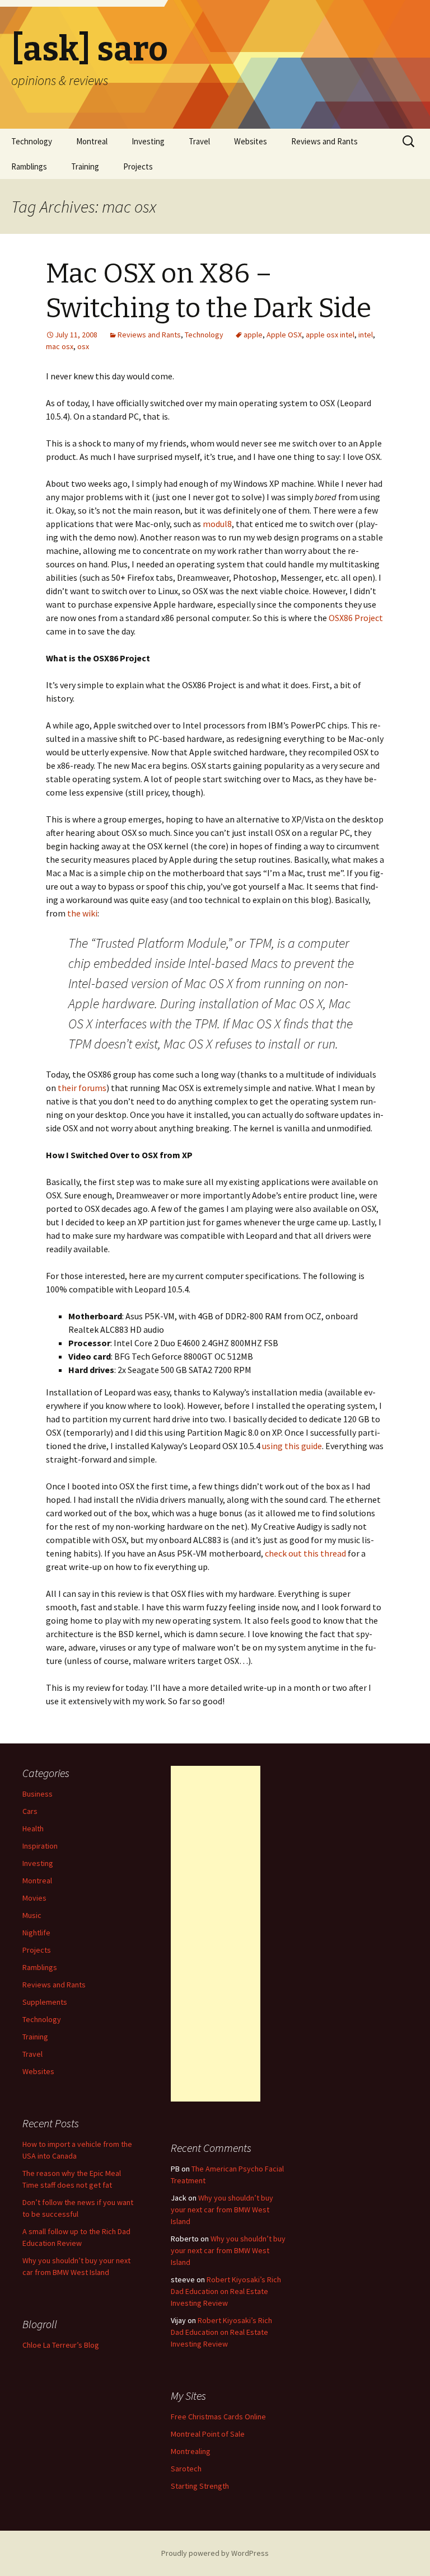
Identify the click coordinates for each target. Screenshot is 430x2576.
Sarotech (186, 2469)
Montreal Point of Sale (208, 2434)
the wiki (82, 913)
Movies (34, 1898)
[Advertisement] (216, 1934)
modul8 (217, 524)
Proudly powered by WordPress (215, 2553)
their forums (82, 1088)
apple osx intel (330, 335)
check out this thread (305, 1553)
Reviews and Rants (324, 141)
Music (32, 1915)
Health (33, 1828)
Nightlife (36, 1933)
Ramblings (29, 166)
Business (38, 1794)
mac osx (60, 346)
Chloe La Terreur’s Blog (61, 2345)
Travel (199, 141)
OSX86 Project (356, 618)
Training (85, 166)
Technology (32, 141)
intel (366, 335)
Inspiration (40, 1846)
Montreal (92, 141)
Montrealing (191, 2451)
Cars (30, 1811)
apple (253, 335)
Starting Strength (200, 2486)
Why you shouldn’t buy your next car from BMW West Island (222, 2210)
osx (83, 346)
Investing (148, 141)
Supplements (45, 2002)
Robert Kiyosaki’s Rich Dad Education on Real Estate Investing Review (226, 2291)
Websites (251, 141)
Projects (138, 166)
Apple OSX (284, 335)
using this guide (292, 1446)
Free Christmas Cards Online (218, 2417)
